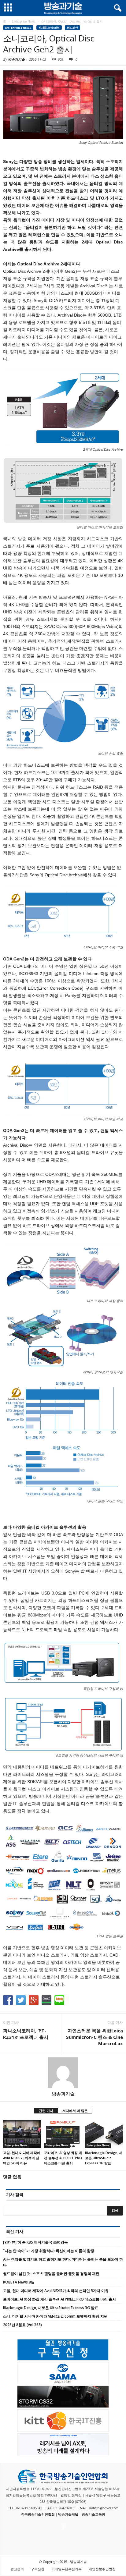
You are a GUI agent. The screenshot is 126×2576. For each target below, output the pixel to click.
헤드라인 (72, 28)
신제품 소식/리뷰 (49, 28)
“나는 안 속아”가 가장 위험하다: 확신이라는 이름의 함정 (49, 2251)
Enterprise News (18, 28)
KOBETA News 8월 (19, 2282)
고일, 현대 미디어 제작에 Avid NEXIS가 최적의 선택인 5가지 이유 (22, 2158)
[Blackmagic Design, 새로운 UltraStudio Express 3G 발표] (104, 2134)
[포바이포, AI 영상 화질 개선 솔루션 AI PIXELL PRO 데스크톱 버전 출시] (63, 2134)
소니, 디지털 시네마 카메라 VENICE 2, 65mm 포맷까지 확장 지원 (55, 2316)
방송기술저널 (68, 2514)
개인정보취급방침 (102, 2569)
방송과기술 (16, 59)
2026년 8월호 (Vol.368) (22, 2325)
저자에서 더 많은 (75, 2111)
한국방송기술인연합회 (38, 2514)
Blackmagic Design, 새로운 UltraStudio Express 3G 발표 (104, 2158)
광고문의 (17, 2569)
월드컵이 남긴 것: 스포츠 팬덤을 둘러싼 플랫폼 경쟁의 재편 (51, 2274)
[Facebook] (63, 2525)
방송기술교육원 (93, 2514)
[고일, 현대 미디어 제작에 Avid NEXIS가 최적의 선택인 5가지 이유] (22, 2134)
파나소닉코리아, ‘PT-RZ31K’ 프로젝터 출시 (26, 2034)
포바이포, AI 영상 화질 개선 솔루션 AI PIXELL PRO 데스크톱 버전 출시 (63, 2158)
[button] (117, 8)
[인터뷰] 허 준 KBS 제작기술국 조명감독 (35, 2242)
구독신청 (38, 2569)
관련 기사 (46, 2111)
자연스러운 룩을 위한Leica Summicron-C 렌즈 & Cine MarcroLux (94, 2037)
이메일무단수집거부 (67, 2569)
